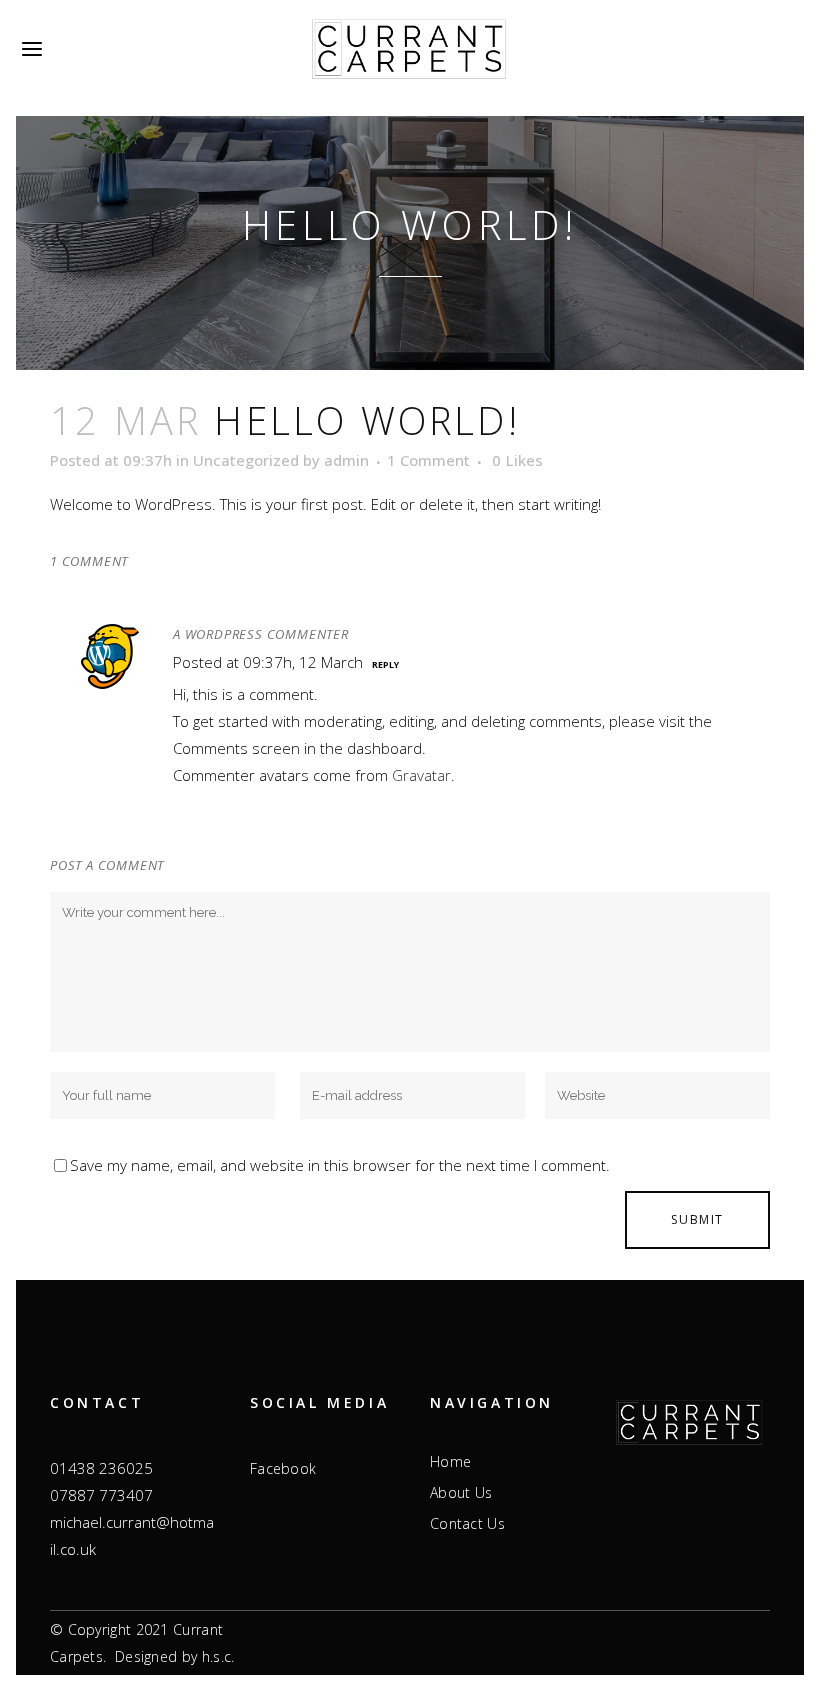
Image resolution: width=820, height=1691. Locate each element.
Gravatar (421, 775)
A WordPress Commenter (261, 634)
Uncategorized (246, 460)
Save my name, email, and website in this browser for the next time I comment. (340, 1165)
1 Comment (428, 460)
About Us (461, 1493)
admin (346, 460)
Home (450, 1462)
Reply (385, 664)
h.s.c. (218, 1656)
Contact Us (467, 1524)
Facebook (283, 1468)
